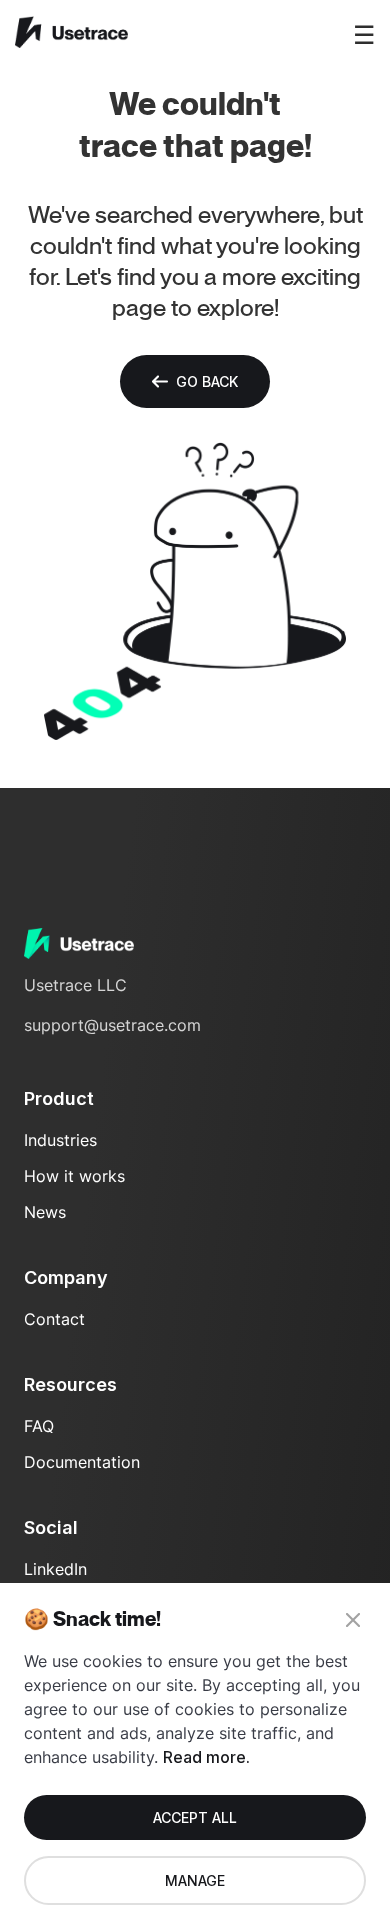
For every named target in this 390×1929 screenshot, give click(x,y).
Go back (207, 381)
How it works (74, 1176)
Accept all (195, 1817)
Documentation (82, 1462)
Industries (60, 1140)
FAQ (39, 1426)
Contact (54, 1319)
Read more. (206, 1757)
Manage (195, 1880)
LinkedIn (55, 1569)
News (45, 1212)
